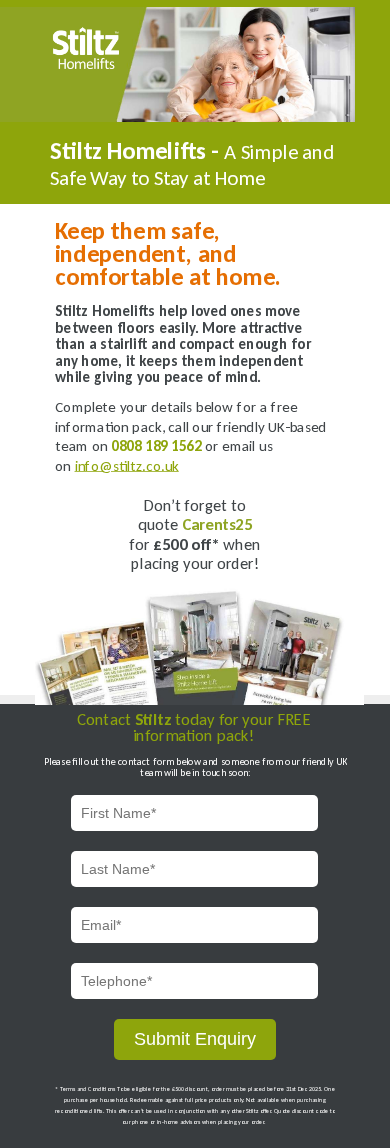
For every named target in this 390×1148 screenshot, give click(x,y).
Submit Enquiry (195, 1039)
